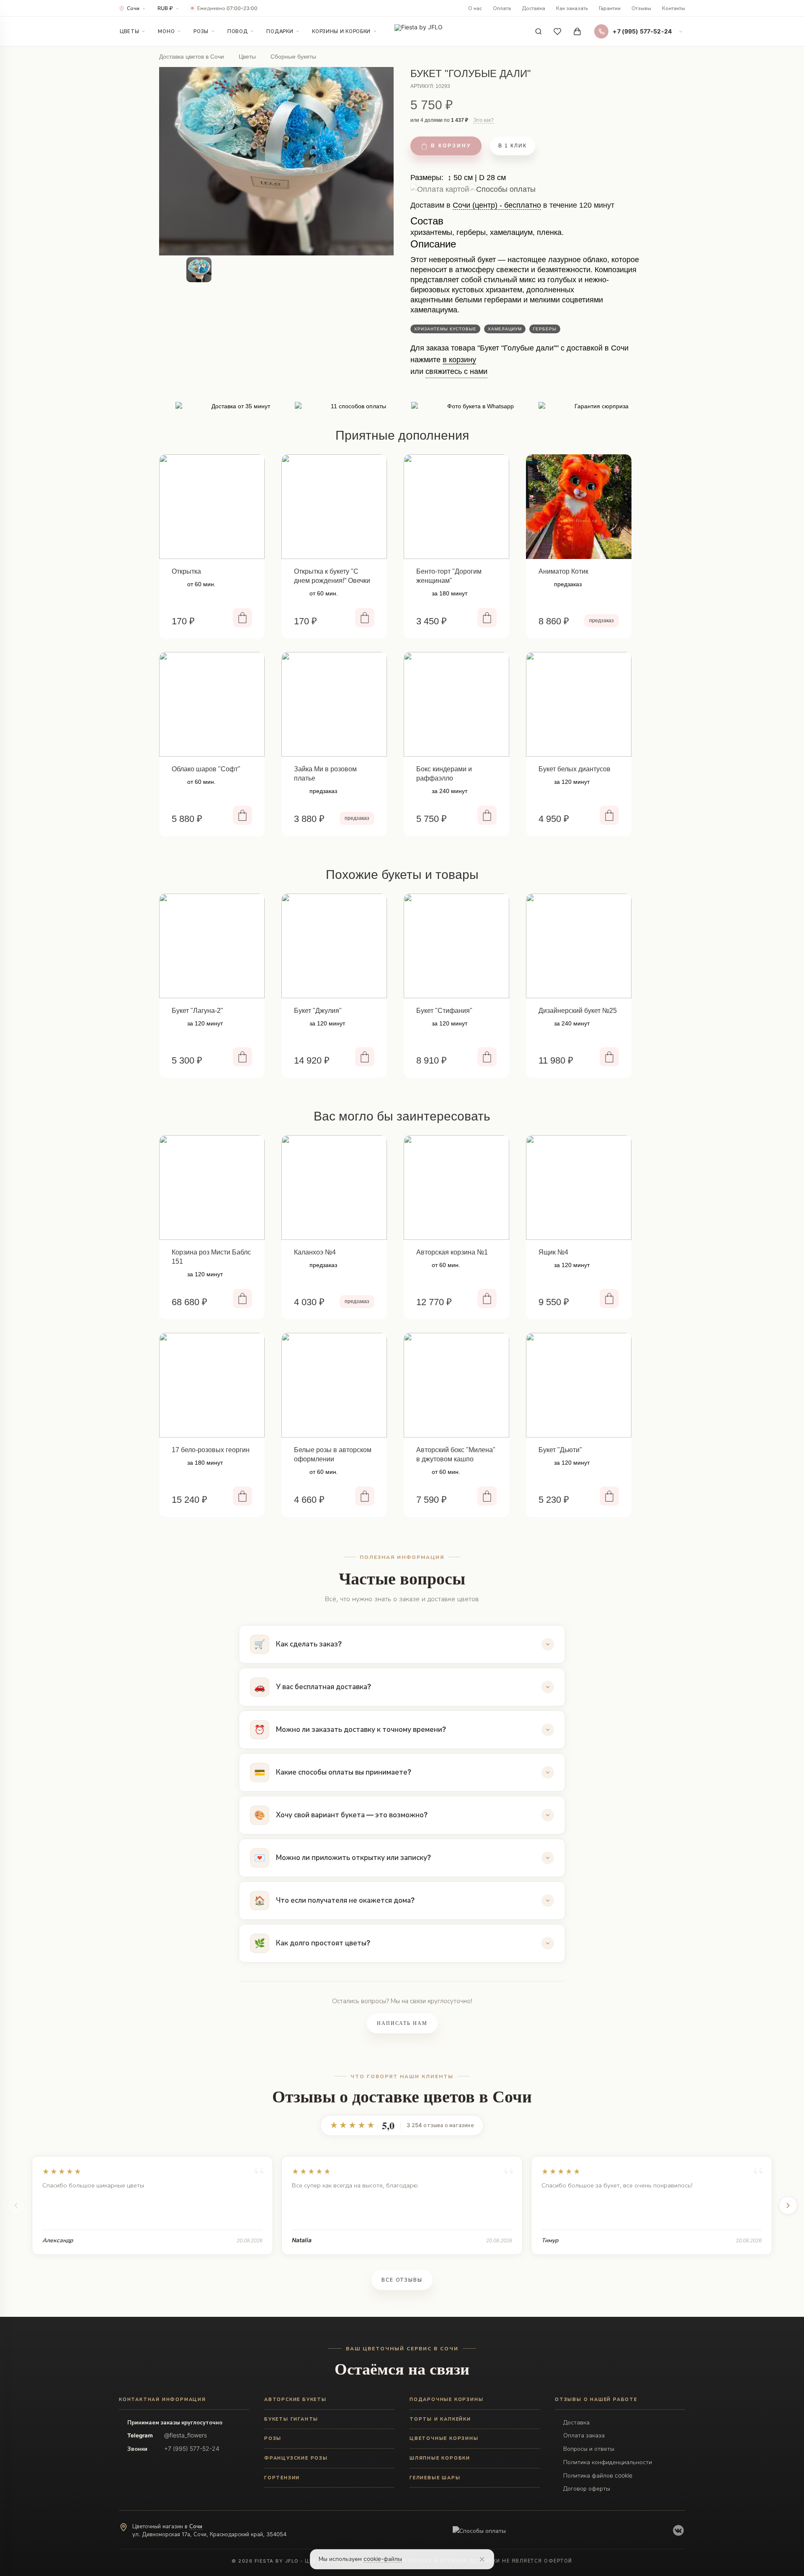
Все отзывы (402, 2280)
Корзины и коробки (341, 31)
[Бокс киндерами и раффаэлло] (456, 704)
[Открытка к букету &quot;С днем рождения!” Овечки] (334, 507)
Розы (201, 31)
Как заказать (572, 8)
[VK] (678, 2530)
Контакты (674, 8)
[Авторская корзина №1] (456, 1188)
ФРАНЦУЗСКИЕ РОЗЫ (296, 2458)
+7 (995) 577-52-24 (192, 2448)
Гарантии (610, 8)
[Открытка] (212, 507)
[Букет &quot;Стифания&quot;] (456, 946)
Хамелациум (505, 329)
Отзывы (641, 8)
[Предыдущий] (16, 2205)
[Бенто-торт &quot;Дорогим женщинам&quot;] (456, 507)
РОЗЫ (273, 2438)
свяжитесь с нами (456, 371)
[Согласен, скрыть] (482, 2559)
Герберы (545, 329)
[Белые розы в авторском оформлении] (334, 1385)
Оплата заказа (584, 2435)
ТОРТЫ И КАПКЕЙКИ (440, 2419)
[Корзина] (577, 31)
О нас (475, 8)
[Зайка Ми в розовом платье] (334, 704)
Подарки (280, 31)
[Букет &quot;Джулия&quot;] (334, 946)
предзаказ (602, 621)
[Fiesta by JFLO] (419, 32)
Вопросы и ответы (589, 2448)
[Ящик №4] (579, 1188)
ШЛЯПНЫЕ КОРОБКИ (440, 2458)
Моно (166, 31)
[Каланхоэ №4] (334, 1188)
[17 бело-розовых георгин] (212, 1385)
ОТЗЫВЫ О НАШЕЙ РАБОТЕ (596, 2399)
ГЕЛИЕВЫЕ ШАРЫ (435, 2478)
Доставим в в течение (512, 208)
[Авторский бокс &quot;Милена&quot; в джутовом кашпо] (456, 1385)
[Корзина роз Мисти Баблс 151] (212, 1188)
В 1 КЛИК (513, 146)
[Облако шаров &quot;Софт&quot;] (212, 704)
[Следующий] (788, 2205)
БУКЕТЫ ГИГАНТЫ (291, 2419)
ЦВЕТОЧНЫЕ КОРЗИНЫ (444, 2438)
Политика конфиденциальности (608, 2462)
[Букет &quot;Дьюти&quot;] (579, 1385)
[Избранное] (558, 31)
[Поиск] (539, 31)
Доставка (533, 8)
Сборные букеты (293, 57)
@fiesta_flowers (186, 2435)
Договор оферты (587, 2488)
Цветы (129, 31)
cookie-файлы (383, 2559)
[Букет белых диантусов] (579, 704)
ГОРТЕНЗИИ (282, 2478)
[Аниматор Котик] (579, 507)
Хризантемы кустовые (445, 329)
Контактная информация (162, 2399)
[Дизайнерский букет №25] (579, 946)
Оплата (502, 8)
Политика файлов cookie (598, 2475)
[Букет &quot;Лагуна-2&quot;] (212, 946)
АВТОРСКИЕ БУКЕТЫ (295, 2399)
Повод (237, 31)
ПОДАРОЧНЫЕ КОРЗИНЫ (446, 2399)
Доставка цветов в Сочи (192, 57)
